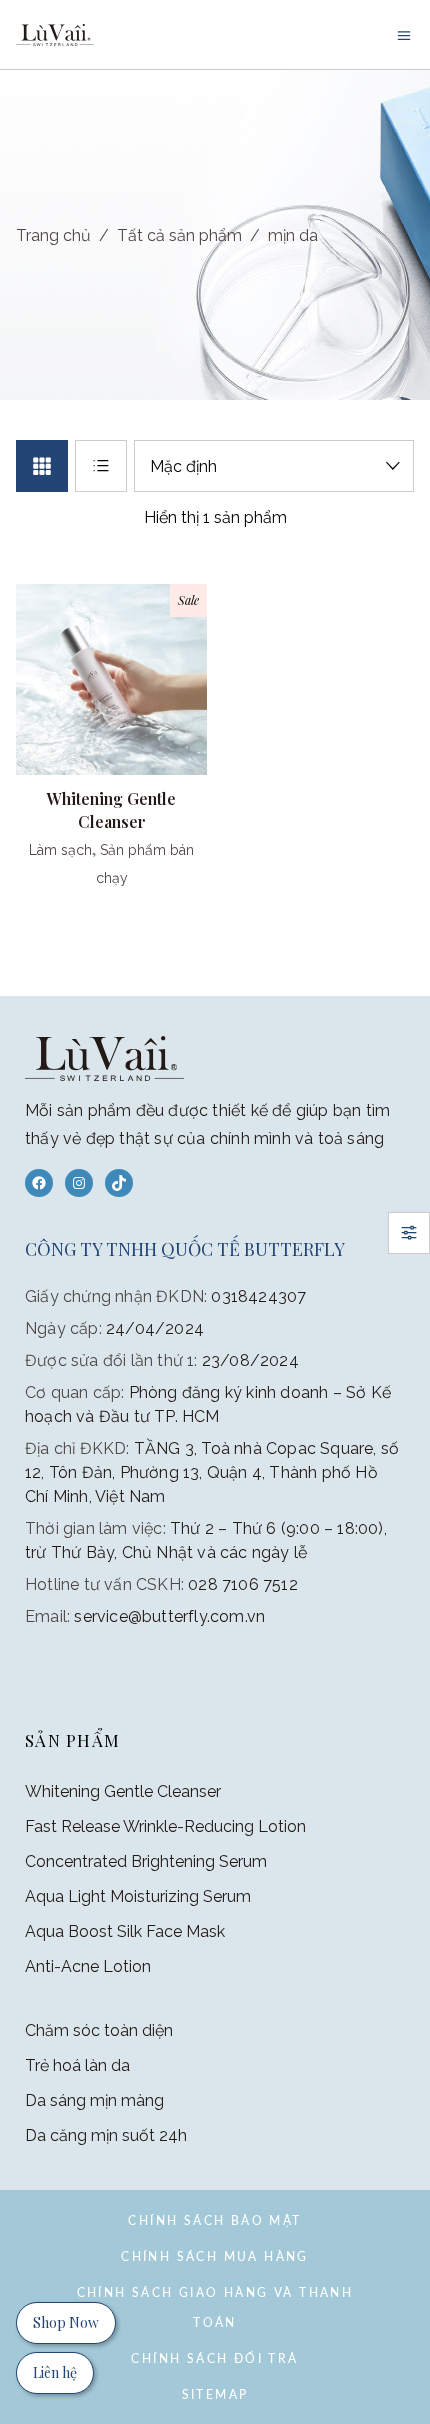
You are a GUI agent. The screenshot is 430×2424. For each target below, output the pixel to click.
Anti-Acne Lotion (88, 1966)
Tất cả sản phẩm (179, 235)
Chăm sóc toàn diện (99, 2030)
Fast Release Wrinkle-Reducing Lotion (165, 1826)
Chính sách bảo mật (214, 2221)
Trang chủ (53, 235)
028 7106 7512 (243, 1584)
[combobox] (274, 466)
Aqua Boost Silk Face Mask (125, 1931)
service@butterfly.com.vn (169, 1616)
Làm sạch (60, 850)
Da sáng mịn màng (94, 2100)
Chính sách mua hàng (215, 2257)
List (101, 466)
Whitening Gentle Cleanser (123, 1791)
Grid (42, 466)
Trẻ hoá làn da (77, 2065)
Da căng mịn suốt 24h (106, 2135)
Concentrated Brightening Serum (146, 1861)
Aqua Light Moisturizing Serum (138, 1896)
